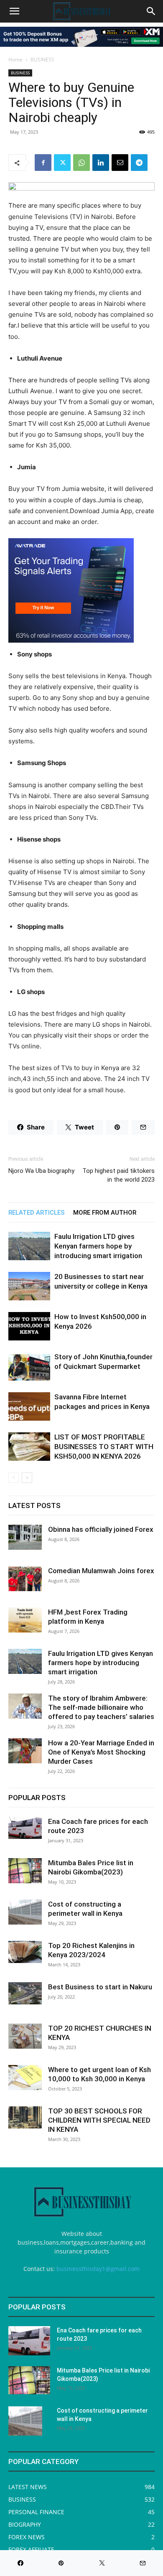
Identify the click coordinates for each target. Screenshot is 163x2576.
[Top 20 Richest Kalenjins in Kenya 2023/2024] (25, 1952)
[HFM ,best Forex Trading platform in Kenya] (25, 1620)
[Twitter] (62, 163)
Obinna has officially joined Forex (101, 1529)
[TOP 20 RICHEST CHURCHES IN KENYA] (25, 2036)
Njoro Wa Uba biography (41, 1171)
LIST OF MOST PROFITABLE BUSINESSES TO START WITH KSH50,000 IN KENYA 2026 (104, 1447)
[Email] (120, 163)
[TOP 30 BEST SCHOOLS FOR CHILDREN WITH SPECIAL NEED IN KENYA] (25, 2117)
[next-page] (27, 1478)
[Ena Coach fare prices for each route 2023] (25, 1828)
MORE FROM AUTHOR (105, 1213)
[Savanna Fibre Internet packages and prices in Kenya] (29, 1407)
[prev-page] (14, 1478)
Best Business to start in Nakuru (100, 1987)
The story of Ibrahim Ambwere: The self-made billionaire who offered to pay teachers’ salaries (101, 1707)
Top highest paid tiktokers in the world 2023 (118, 1175)
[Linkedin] (101, 163)
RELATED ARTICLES (37, 1213)
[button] (14, 11)
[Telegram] (139, 163)
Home (15, 60)
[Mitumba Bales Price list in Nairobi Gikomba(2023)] (25, 1871)
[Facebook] (43, 163)
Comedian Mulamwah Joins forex (101, 1571)
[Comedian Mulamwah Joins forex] (25, 1579)
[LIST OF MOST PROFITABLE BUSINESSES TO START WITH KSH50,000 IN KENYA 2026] (29, 1447)
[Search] (151, 11)
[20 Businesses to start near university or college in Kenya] (29, 1286)
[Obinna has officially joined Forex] (25, 1537)
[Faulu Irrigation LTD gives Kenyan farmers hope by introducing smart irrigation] (29, 1246)
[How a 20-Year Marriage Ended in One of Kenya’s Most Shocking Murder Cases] (25, 1751)
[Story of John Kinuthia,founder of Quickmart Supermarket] (29, 1367)
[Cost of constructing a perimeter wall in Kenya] (25, 1912)
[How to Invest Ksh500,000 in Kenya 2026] (29, 1326)
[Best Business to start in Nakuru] (25, 1993)
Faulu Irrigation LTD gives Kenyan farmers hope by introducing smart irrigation (98, 1246)
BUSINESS (42, 60)
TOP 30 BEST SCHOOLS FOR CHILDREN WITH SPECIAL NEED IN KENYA (99, 2120)
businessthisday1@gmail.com (98, 2269)
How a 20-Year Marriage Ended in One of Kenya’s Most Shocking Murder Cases (101, 1752)
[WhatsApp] (81, 163)
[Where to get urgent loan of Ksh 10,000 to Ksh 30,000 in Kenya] (25, 2078)
